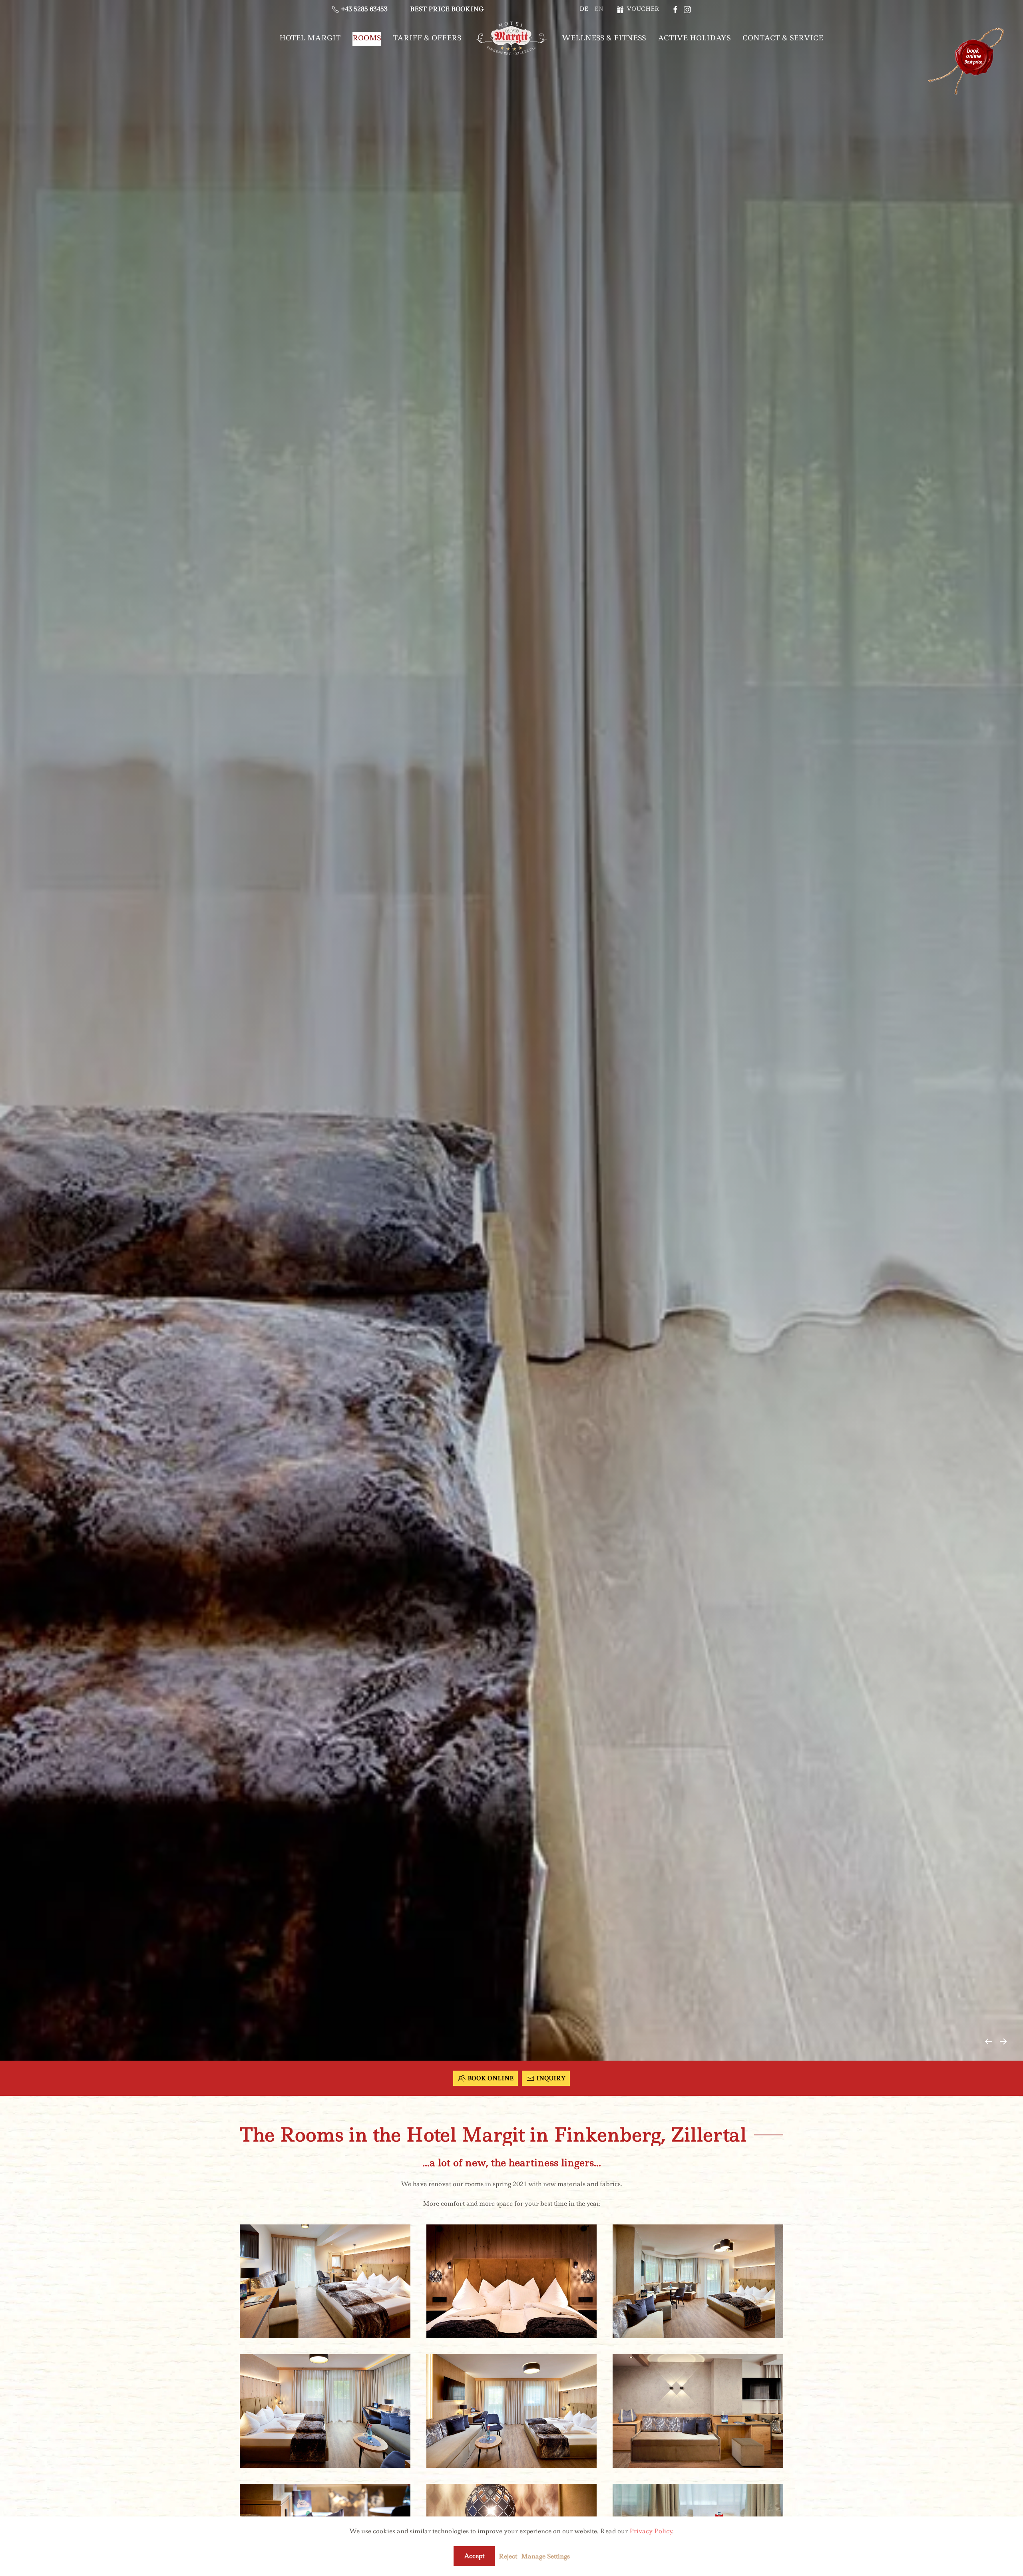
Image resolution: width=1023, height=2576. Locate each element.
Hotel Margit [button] (310, 38)
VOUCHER (641, 9)
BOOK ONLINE (491, 2078)
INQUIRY (551, 2078)
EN (599, 9)
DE (584, 9)
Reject (508, 2556)
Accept (474, 2556)
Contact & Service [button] (783, 38)
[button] (988, 2041)
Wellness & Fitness (604, 38)
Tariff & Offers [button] (427, 38)
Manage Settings (545, 2556)
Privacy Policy (651, 2531)
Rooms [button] (367, 38)
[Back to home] (511, 38)
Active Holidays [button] (694, 38)
